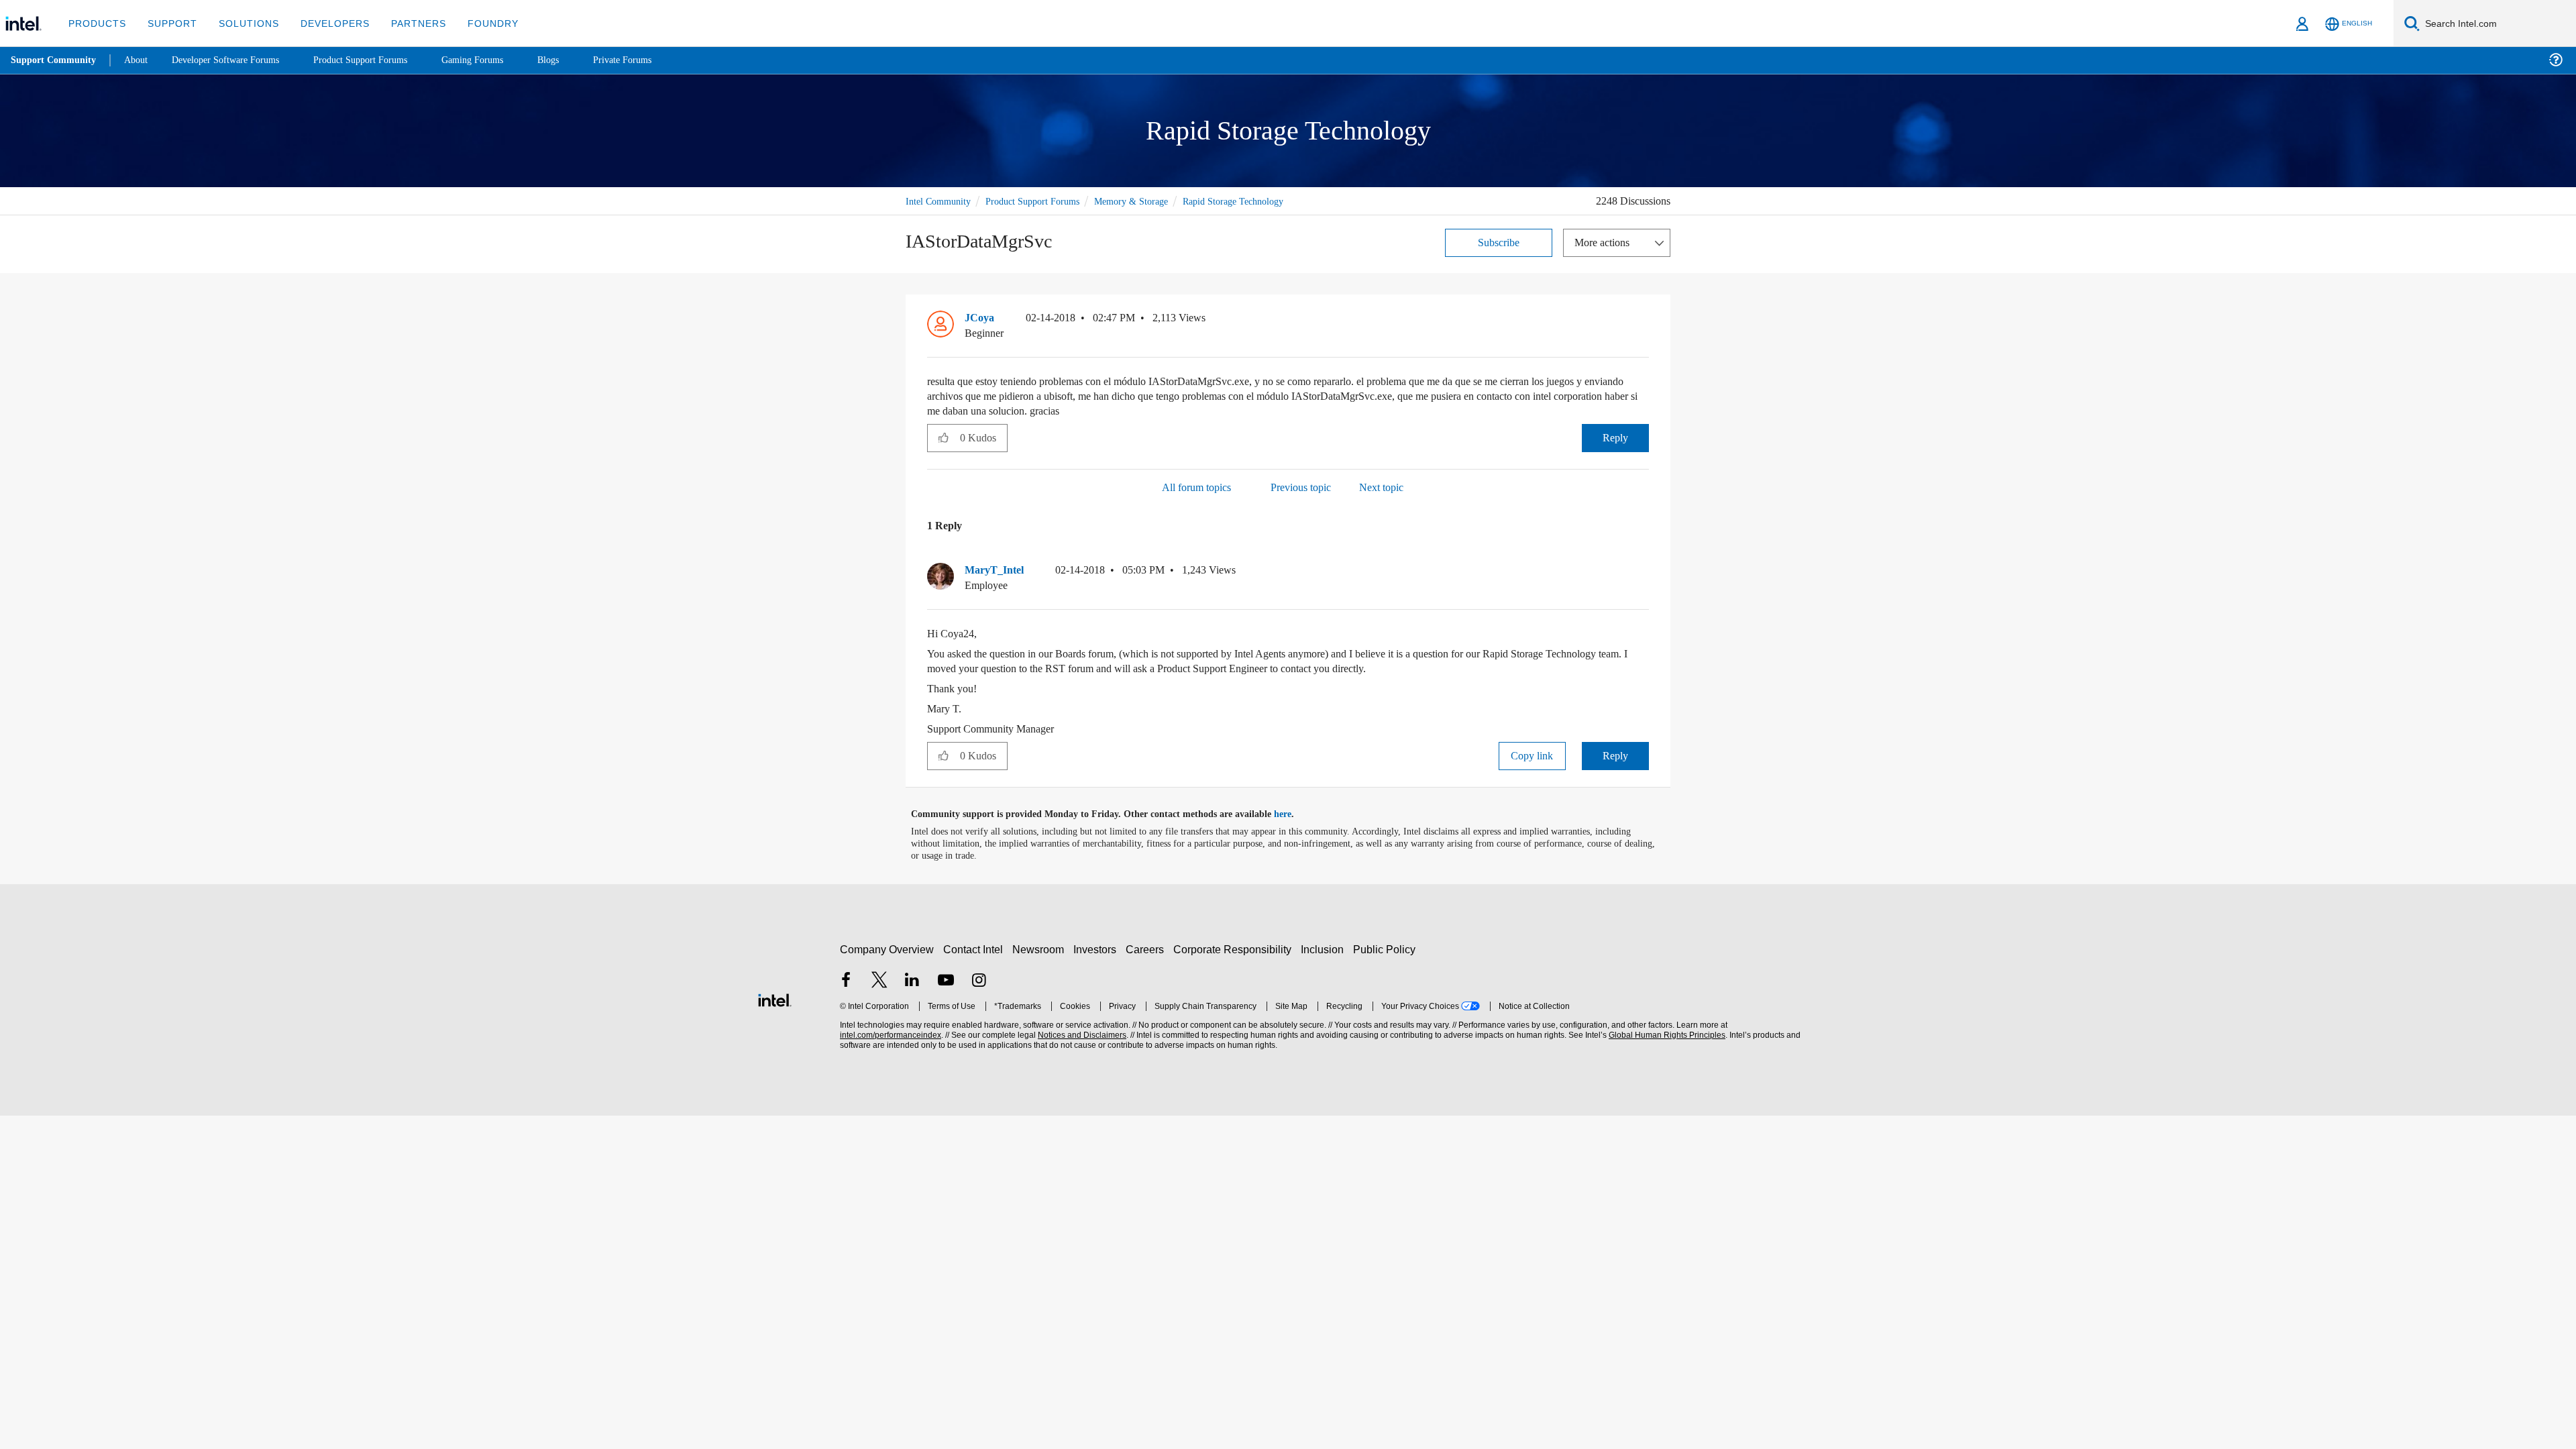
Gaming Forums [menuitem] (497, 60)
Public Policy (1386, 948)
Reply (1615, 436)
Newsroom (1041, 948)
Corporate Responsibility (1235, 948)
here (1294, 813)
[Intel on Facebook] (846, 980)
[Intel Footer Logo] (775, 997)
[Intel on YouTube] (946, 980)
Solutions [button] (243, 23)
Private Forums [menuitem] (652, 60)
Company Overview (887, 948)
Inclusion (1325, 948)
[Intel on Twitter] (879, 980)
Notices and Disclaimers (1081, 1034)
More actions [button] (1605, 241)
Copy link (1532, 754)
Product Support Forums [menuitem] (379, 60)
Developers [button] (325, 23)
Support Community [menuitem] (55, 60)
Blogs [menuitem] (575, 60)
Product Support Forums (1042, 200)
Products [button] (96, 23)
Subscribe (1499, 241)
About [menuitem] (140, 60)
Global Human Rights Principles (1665, 1034)
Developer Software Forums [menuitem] (235, 60)
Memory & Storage (1147, 200)
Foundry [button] (477, 23)
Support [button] (169, 23)
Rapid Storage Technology (1256, 200)
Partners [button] (405, 23)
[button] (1644, 320)
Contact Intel (975, 948)
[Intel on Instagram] (979, 980)
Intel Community (941, 200)
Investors (1098, 948)
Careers (1147, 948)
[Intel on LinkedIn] (912, 980)
